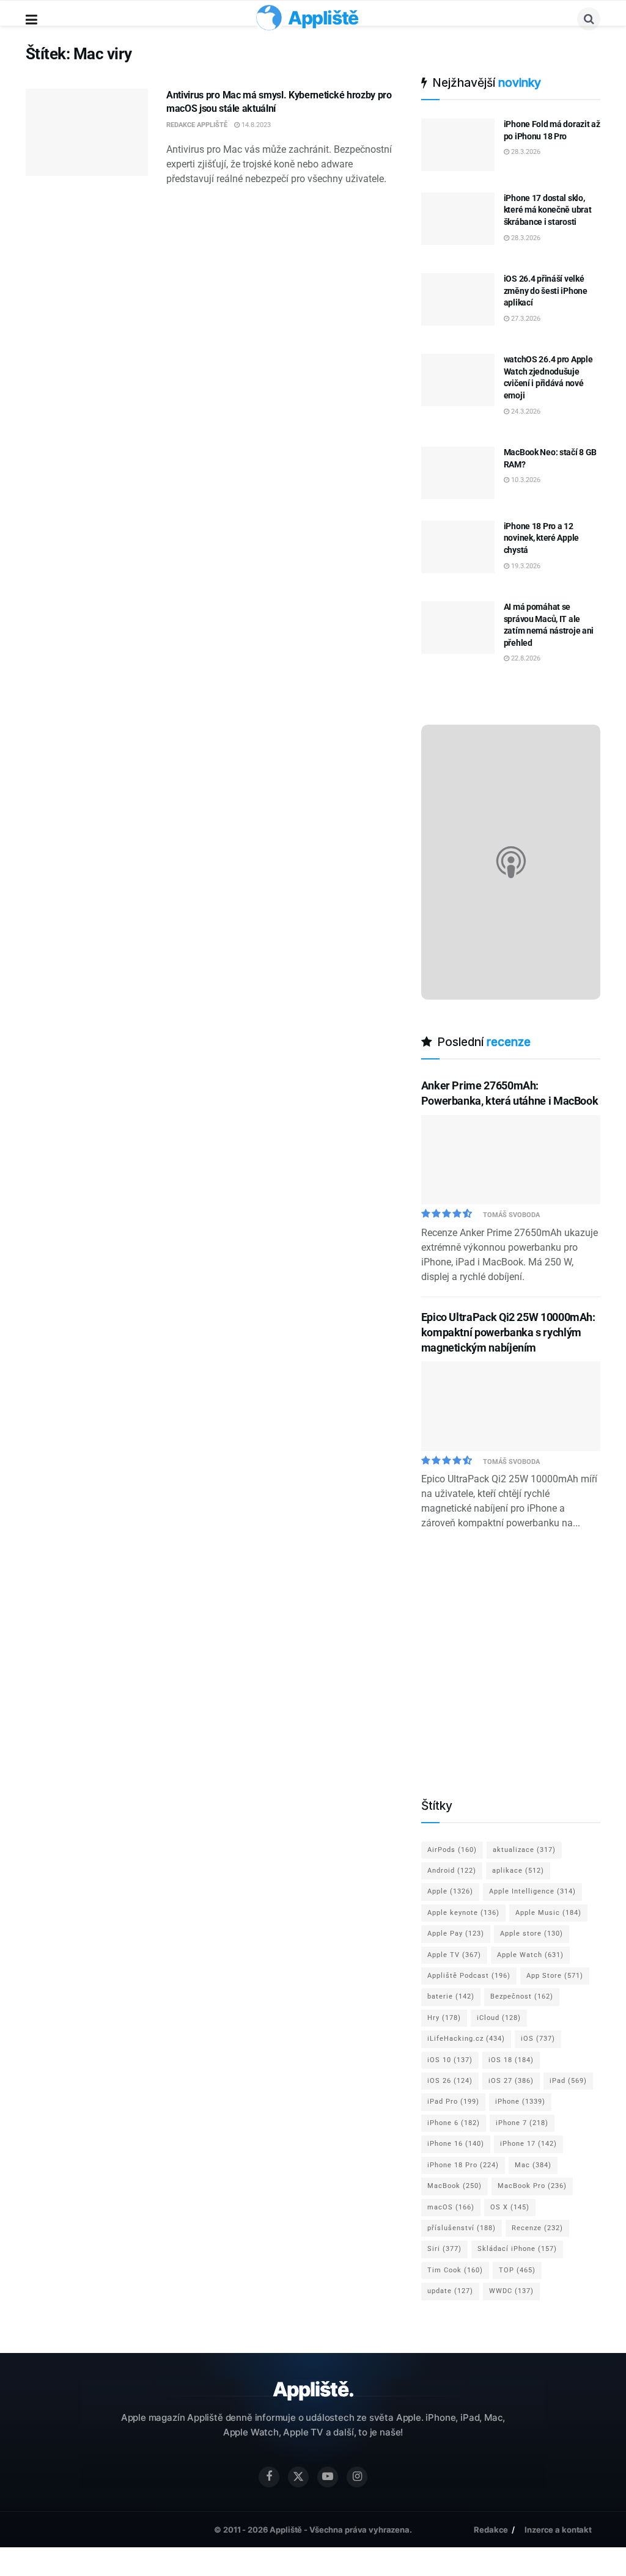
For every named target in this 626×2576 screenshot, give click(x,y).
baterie (451, 1996)
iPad (568, 2081)
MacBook (455, 2186)
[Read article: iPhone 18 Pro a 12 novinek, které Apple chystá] (458, 547)
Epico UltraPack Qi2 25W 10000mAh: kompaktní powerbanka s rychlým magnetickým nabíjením (508, 1332)
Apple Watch (530, 1955)
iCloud (499, 2018)
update (450, 2291)
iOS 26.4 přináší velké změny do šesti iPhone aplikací (546, 291)
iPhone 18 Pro (463, 2165)
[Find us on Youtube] (328, 2477)
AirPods (452, 1850)
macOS (451, 2207)
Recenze (537, 2228)
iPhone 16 (456, 2144)
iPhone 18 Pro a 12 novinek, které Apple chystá (541, 538)
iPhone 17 (528, 2144)
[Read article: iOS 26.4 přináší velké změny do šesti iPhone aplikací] (458, 299)
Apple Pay (456, 1934)
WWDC (511, 2291)
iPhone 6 (454, 2123)
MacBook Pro (532, 2186)
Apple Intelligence (532, 1891)
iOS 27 (511, 2081)
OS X (510, 2207)
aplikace (518, 1871)
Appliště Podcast (469, 1976)
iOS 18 (511, 2060)
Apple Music (548, 1913)
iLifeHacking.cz (466, 2039)
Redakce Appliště (197, 125)
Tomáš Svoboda (511, 1215)
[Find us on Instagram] (357, 2477)
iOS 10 (450, 2060)
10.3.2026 (525, 480)
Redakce (491, 2529)
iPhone (520, 2102)
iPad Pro (453, 2102)
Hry (444, 2018)
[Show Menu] (31, 20)
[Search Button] (589, 19)
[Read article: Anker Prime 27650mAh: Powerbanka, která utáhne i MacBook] (511, 1160)
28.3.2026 (525, 152)
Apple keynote (463, 1913)
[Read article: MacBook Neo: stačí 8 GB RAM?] (458, 473)
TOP (517, 2270)
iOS (538, 2039)
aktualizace (524, 1850)
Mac (533, 2165)
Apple (450, 1891)
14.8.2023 (255, 125)
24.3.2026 (525, 412)
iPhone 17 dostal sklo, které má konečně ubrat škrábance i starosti (548, 210)
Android (452, 1871)
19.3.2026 (525, 566)
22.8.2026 (525, 658)
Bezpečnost (522, 1996)
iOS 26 (450, 2081)
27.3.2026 (525, 319)
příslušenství (462, 2228)
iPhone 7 (522, 2123)
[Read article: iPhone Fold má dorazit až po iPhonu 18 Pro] (458, 145)
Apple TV (454, 1955)
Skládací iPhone (517, 2249)
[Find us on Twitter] (298, 2477)
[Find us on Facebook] (269, 2477)
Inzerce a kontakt (558, 2529)
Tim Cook (455, 2270)
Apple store (532, 1934)
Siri (444, 2249)
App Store (555, 1976)
